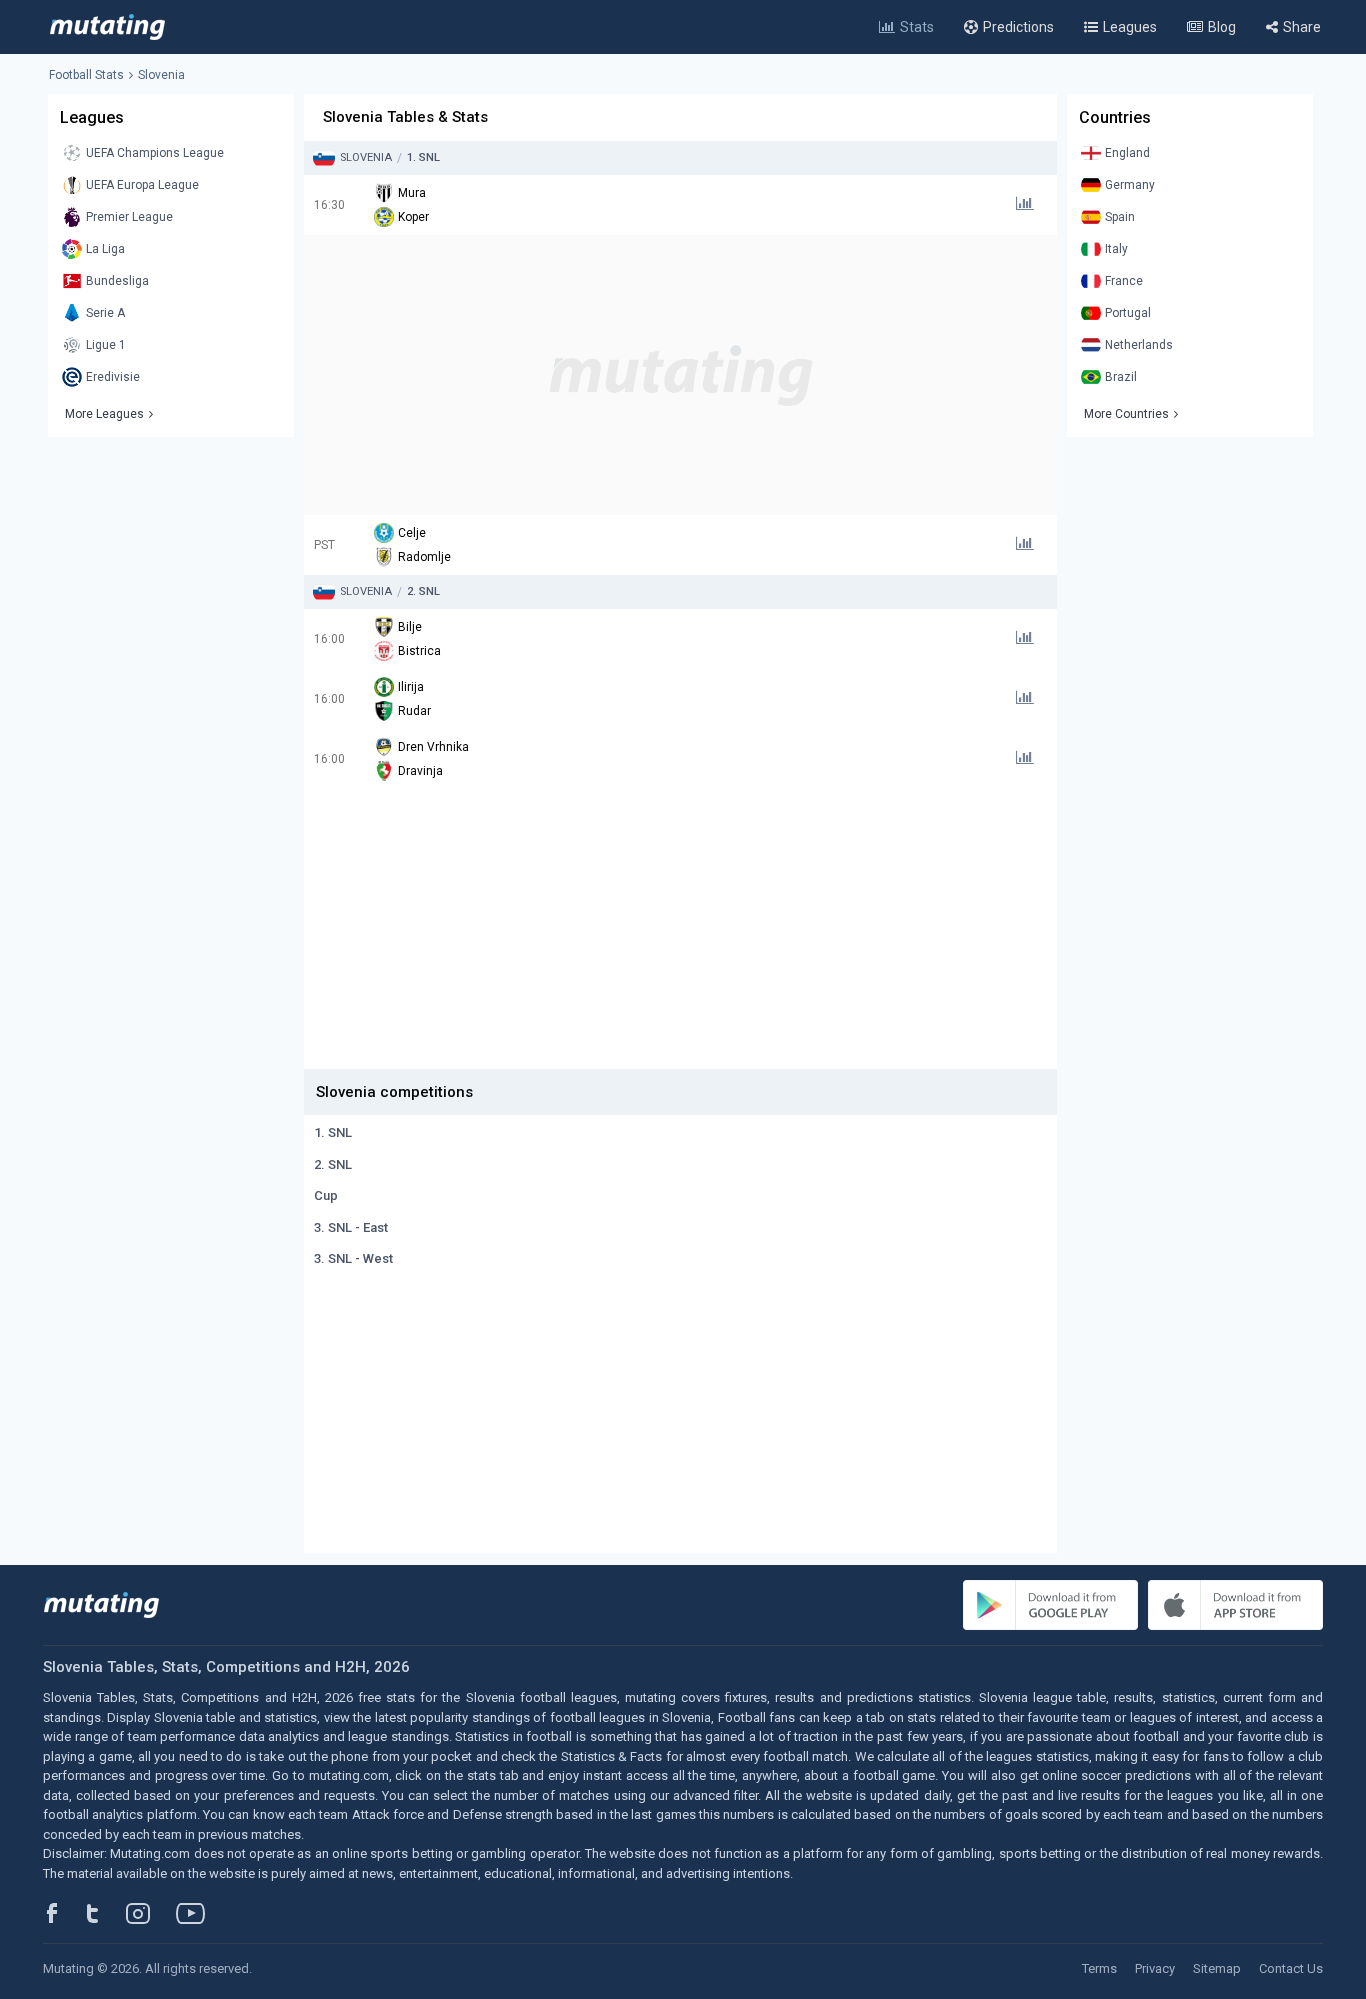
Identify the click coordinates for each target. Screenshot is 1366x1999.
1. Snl (423, 157)
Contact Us (1291, 1968)
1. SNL (333, 1132)
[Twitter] (105, 1913)
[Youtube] (198, 1913)
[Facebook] (63, 1913)
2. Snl (423, 591)
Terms (1099, 1968)
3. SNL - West (353, 1258)
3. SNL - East (351, 1227)
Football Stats (86, 75)
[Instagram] (153, 1913)
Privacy (1155, 1968)
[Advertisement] (680, 375)
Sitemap (1217, 1968)
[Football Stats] (107, 27)
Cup (326, 1195)
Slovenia (161, 75)
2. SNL (333, 1164)
